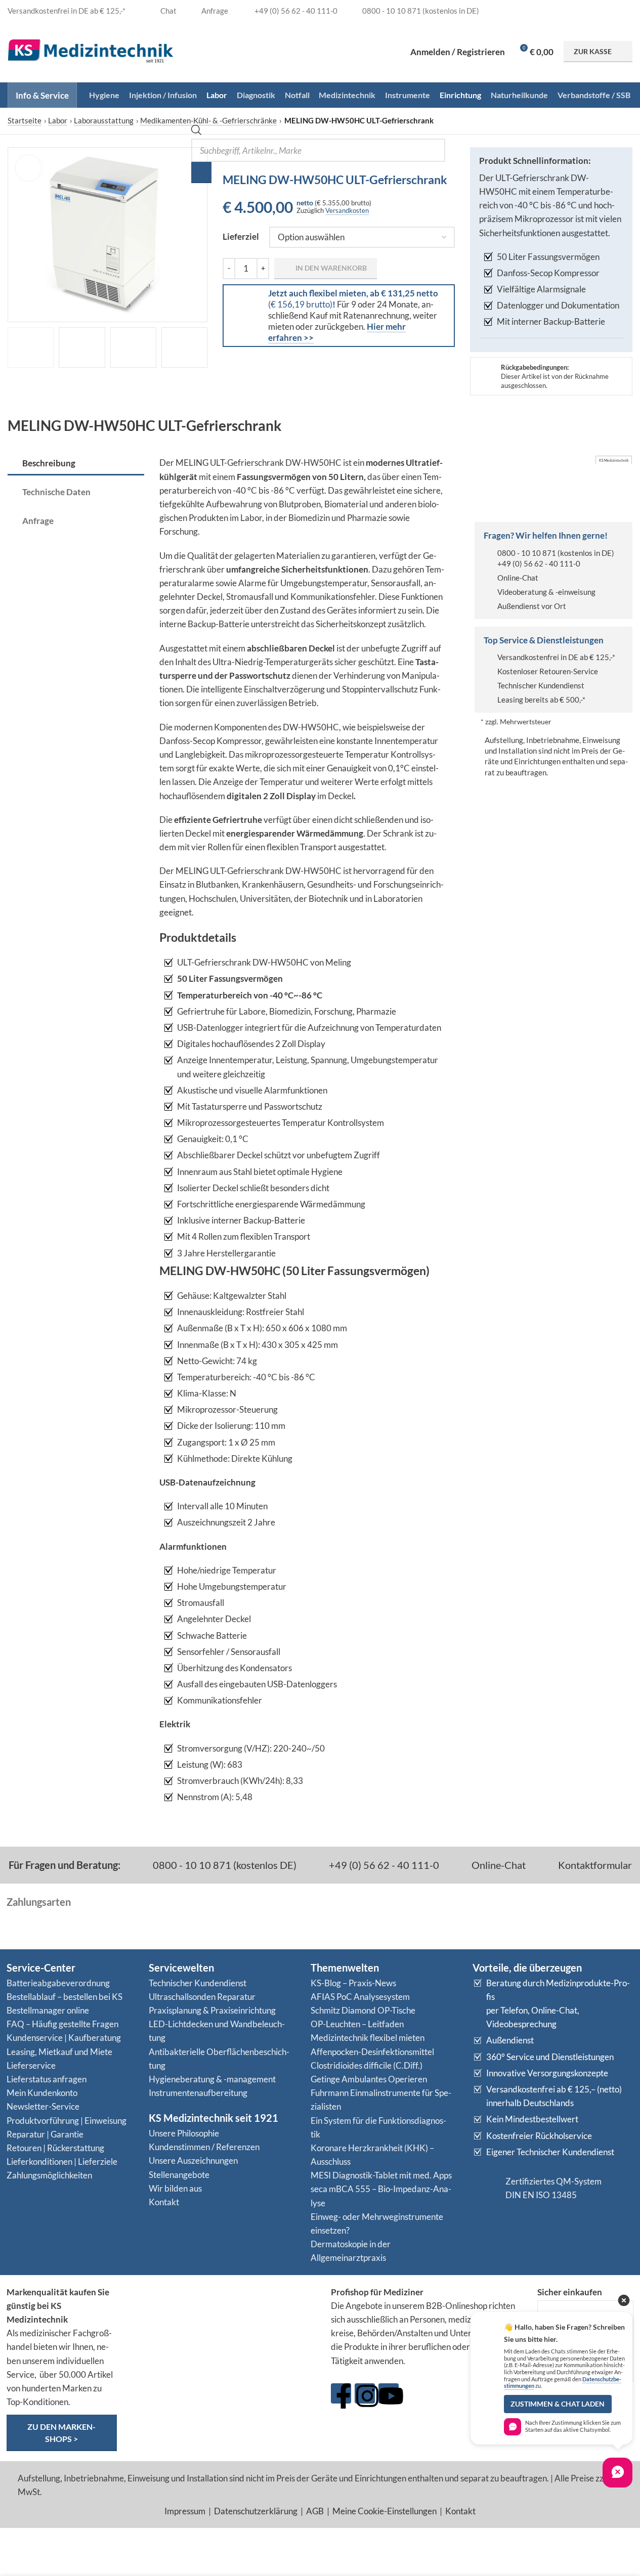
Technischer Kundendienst (541, 685)
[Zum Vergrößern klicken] (28, 168)
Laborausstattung (104, 120)
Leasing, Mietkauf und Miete (59, 2052)
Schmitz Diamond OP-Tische (363, 2010)
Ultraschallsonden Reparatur (202, 1997)
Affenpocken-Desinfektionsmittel (372, 2052)
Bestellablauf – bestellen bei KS (65, 1997)
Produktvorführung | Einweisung (67, 2121)
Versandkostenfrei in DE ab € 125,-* (556, 657)
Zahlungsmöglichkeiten (49, 2175)
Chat (168, 11)
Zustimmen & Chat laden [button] (558, 2404)
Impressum (185, 2511)
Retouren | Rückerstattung (55, 2148)
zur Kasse (593, 51)
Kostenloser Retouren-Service (548, 671)
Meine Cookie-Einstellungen (385, 2511)
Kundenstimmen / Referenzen (204, 2147)
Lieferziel (241, 236)
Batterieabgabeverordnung (58, 1983)
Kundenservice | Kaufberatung (64, 2038)
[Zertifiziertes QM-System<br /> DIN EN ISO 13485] (485, 2188)
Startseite (25, 120)
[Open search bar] (196, 132)
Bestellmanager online (48, 2010)
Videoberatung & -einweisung (546, 592)
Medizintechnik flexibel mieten (368, 2038)
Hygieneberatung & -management (212, 2079)
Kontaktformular (594, 1865)
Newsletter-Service (43, 2106)
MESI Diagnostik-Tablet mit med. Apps (381, 2175)
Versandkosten (347, 210)
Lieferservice (31, 2065)
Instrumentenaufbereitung (198, 2093)
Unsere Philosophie (184, 2133)
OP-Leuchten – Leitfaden (357, 2024)
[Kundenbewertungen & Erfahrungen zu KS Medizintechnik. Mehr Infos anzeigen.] (224, 2324)
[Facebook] (341, 2393)
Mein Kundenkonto (42, 2093)
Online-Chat (518, 578)
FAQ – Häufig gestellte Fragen (62, 2024)
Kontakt (164, 2202)
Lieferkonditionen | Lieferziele (62, 2162)
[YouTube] (389, 2393)
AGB (315, 2511)
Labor (58, 120)
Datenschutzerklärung (256, 2511)
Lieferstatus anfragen (47, 2079)
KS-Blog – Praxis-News (353, 1983)
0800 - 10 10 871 (527, 553)
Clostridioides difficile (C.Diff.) (367, 2065)
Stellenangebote (179, 2175)
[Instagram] (365, 2393)
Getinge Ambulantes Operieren (369, 2079)
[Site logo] (91, 50)
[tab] (76, 464)
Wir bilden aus (175, 2188)
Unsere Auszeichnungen (193, 2160)
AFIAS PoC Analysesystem (360, 1997)
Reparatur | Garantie (45, 2134)
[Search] (201, 172)
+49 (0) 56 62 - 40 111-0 (539, 563)
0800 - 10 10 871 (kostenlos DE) (224, 1865)
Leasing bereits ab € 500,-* (541, 700)
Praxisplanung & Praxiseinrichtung (212, 2010)
